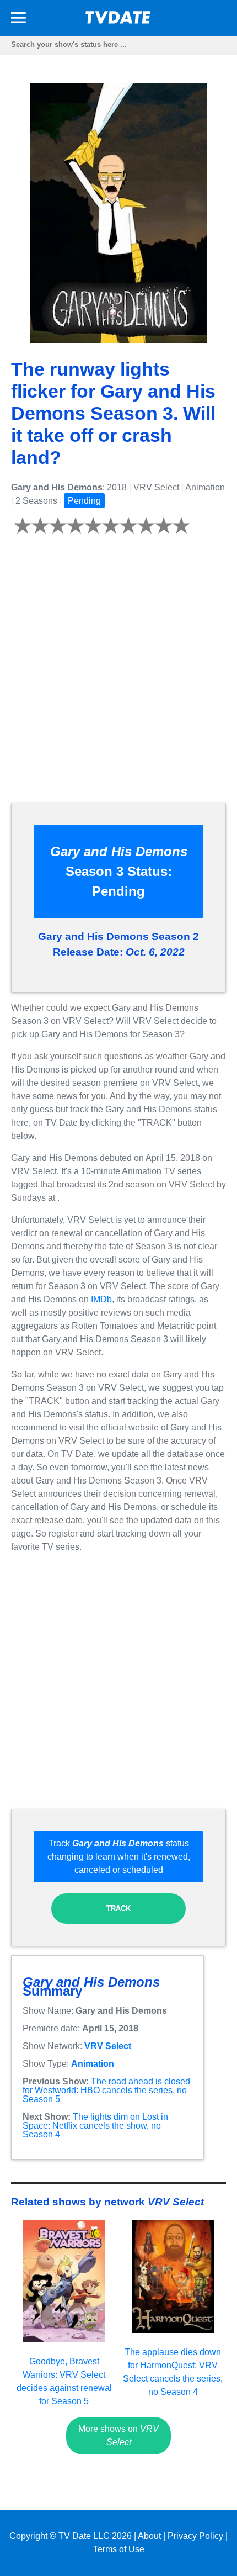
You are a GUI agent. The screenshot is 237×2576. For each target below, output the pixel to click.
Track (118, 1909)
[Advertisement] (118, 675)
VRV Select (108, 2046)
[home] (118, 21)
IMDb (101, 1299)
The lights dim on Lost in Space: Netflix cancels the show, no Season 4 (95, 2126)
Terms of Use (119, 2549)
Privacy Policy (195, 2536)
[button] (18, 20)
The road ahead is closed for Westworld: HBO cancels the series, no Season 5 (106, 2090)
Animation (93, 2064)
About (149, 2536)
